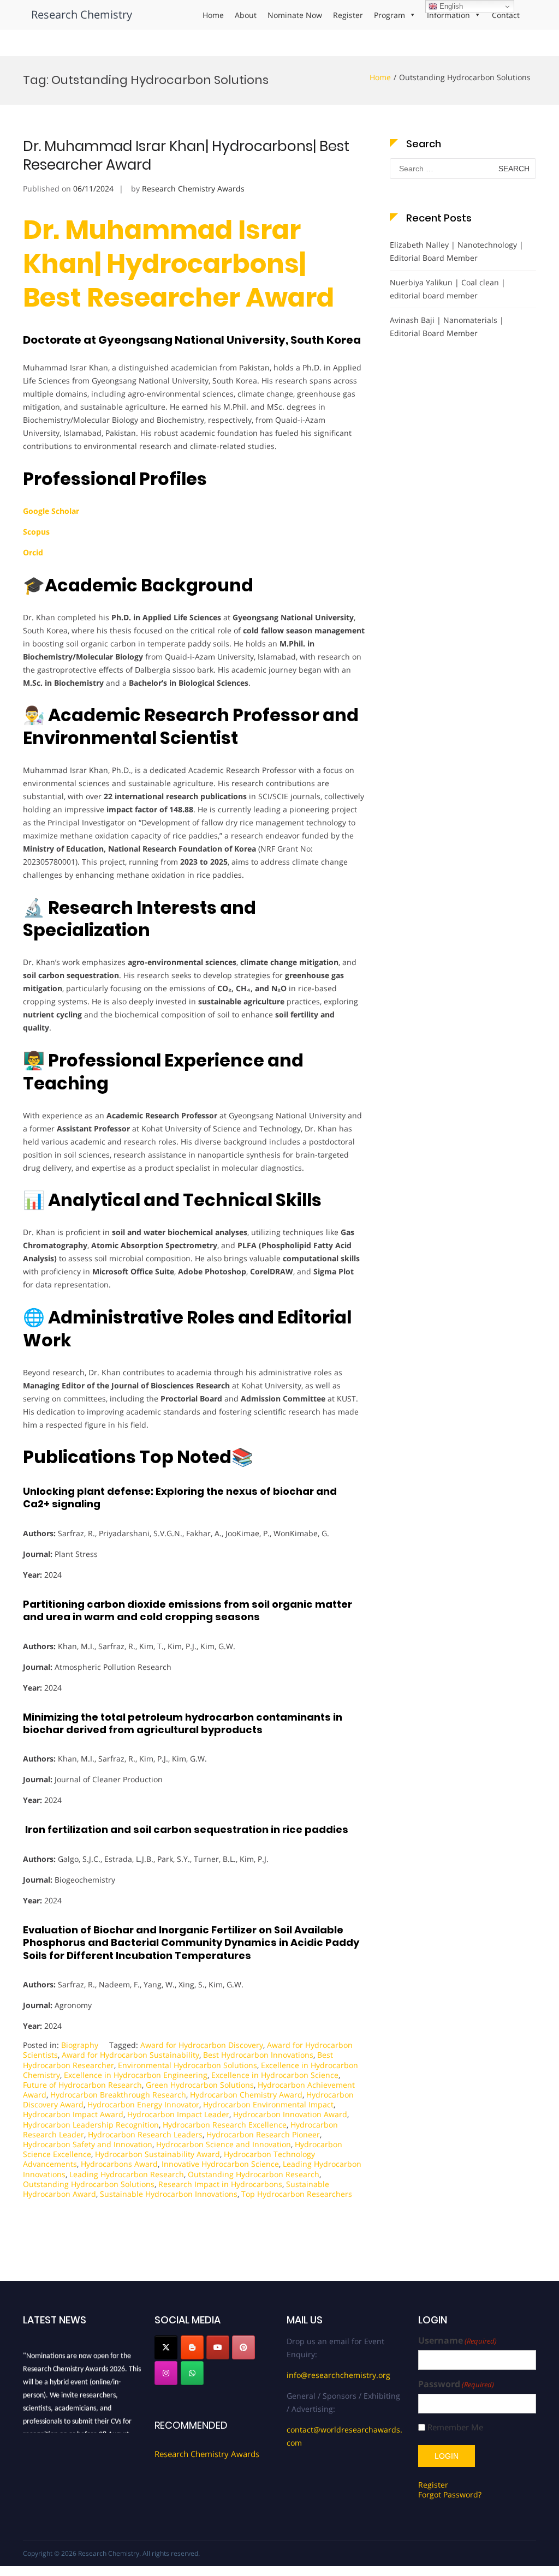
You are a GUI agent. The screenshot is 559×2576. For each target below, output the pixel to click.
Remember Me (455, 2427)
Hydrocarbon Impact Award (73, 2114)
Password (456, 2384)
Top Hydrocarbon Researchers (297, 2194)
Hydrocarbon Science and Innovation (224, 2144)
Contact (506, 15)
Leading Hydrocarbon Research (127, 2174)
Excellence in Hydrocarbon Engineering (136, 2075)
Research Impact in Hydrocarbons (220, 2184)
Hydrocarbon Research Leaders (145, 2134)
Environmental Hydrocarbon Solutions (188, 2065)
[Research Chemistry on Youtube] (218, 2347)
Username (457, 2341)
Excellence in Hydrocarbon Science (275, 2075)
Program (389, 15)
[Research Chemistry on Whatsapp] (192, 2373)
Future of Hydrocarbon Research (82, 2085)
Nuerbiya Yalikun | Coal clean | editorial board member (448, 289)
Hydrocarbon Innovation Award (290, 2114)
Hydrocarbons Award (119, 2164)
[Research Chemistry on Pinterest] (243, 2347)
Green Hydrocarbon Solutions (200, 2085)
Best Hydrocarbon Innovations (258, 2055)
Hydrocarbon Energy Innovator (143, 2104)
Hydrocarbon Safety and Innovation (88, 2144)
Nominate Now (295, 15)
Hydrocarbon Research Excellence (225, 2125)
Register (348, 15)
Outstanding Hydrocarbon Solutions (89, 2184)
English (450, 6)
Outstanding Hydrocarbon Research (254, 2174)
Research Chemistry (82, 14)
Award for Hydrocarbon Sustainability (130, 2055)
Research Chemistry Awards (193, 188)
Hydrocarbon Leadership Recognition (91, 2125)
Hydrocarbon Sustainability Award (157, 2154)
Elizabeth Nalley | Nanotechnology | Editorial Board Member (457, 251)
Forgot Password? (450, 2494)
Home (213, 15)
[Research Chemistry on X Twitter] (166, 2347)
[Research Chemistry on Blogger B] (192, 2347)
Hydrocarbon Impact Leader (178, 2114)
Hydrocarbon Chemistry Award (246, 2095)
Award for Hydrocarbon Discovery (202, 2045)
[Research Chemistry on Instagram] (166, 2373)
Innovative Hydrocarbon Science (220, 2164)
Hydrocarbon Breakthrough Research (118, 2095)
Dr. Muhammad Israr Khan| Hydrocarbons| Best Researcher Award (186, 155)
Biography (80, 2045)
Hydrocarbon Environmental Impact (268, 2104)
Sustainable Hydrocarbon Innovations (169, 2194)
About (246, 15)
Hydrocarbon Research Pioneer (263, 2134)
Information (448, 15)
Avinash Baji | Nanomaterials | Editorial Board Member (447, 327)
